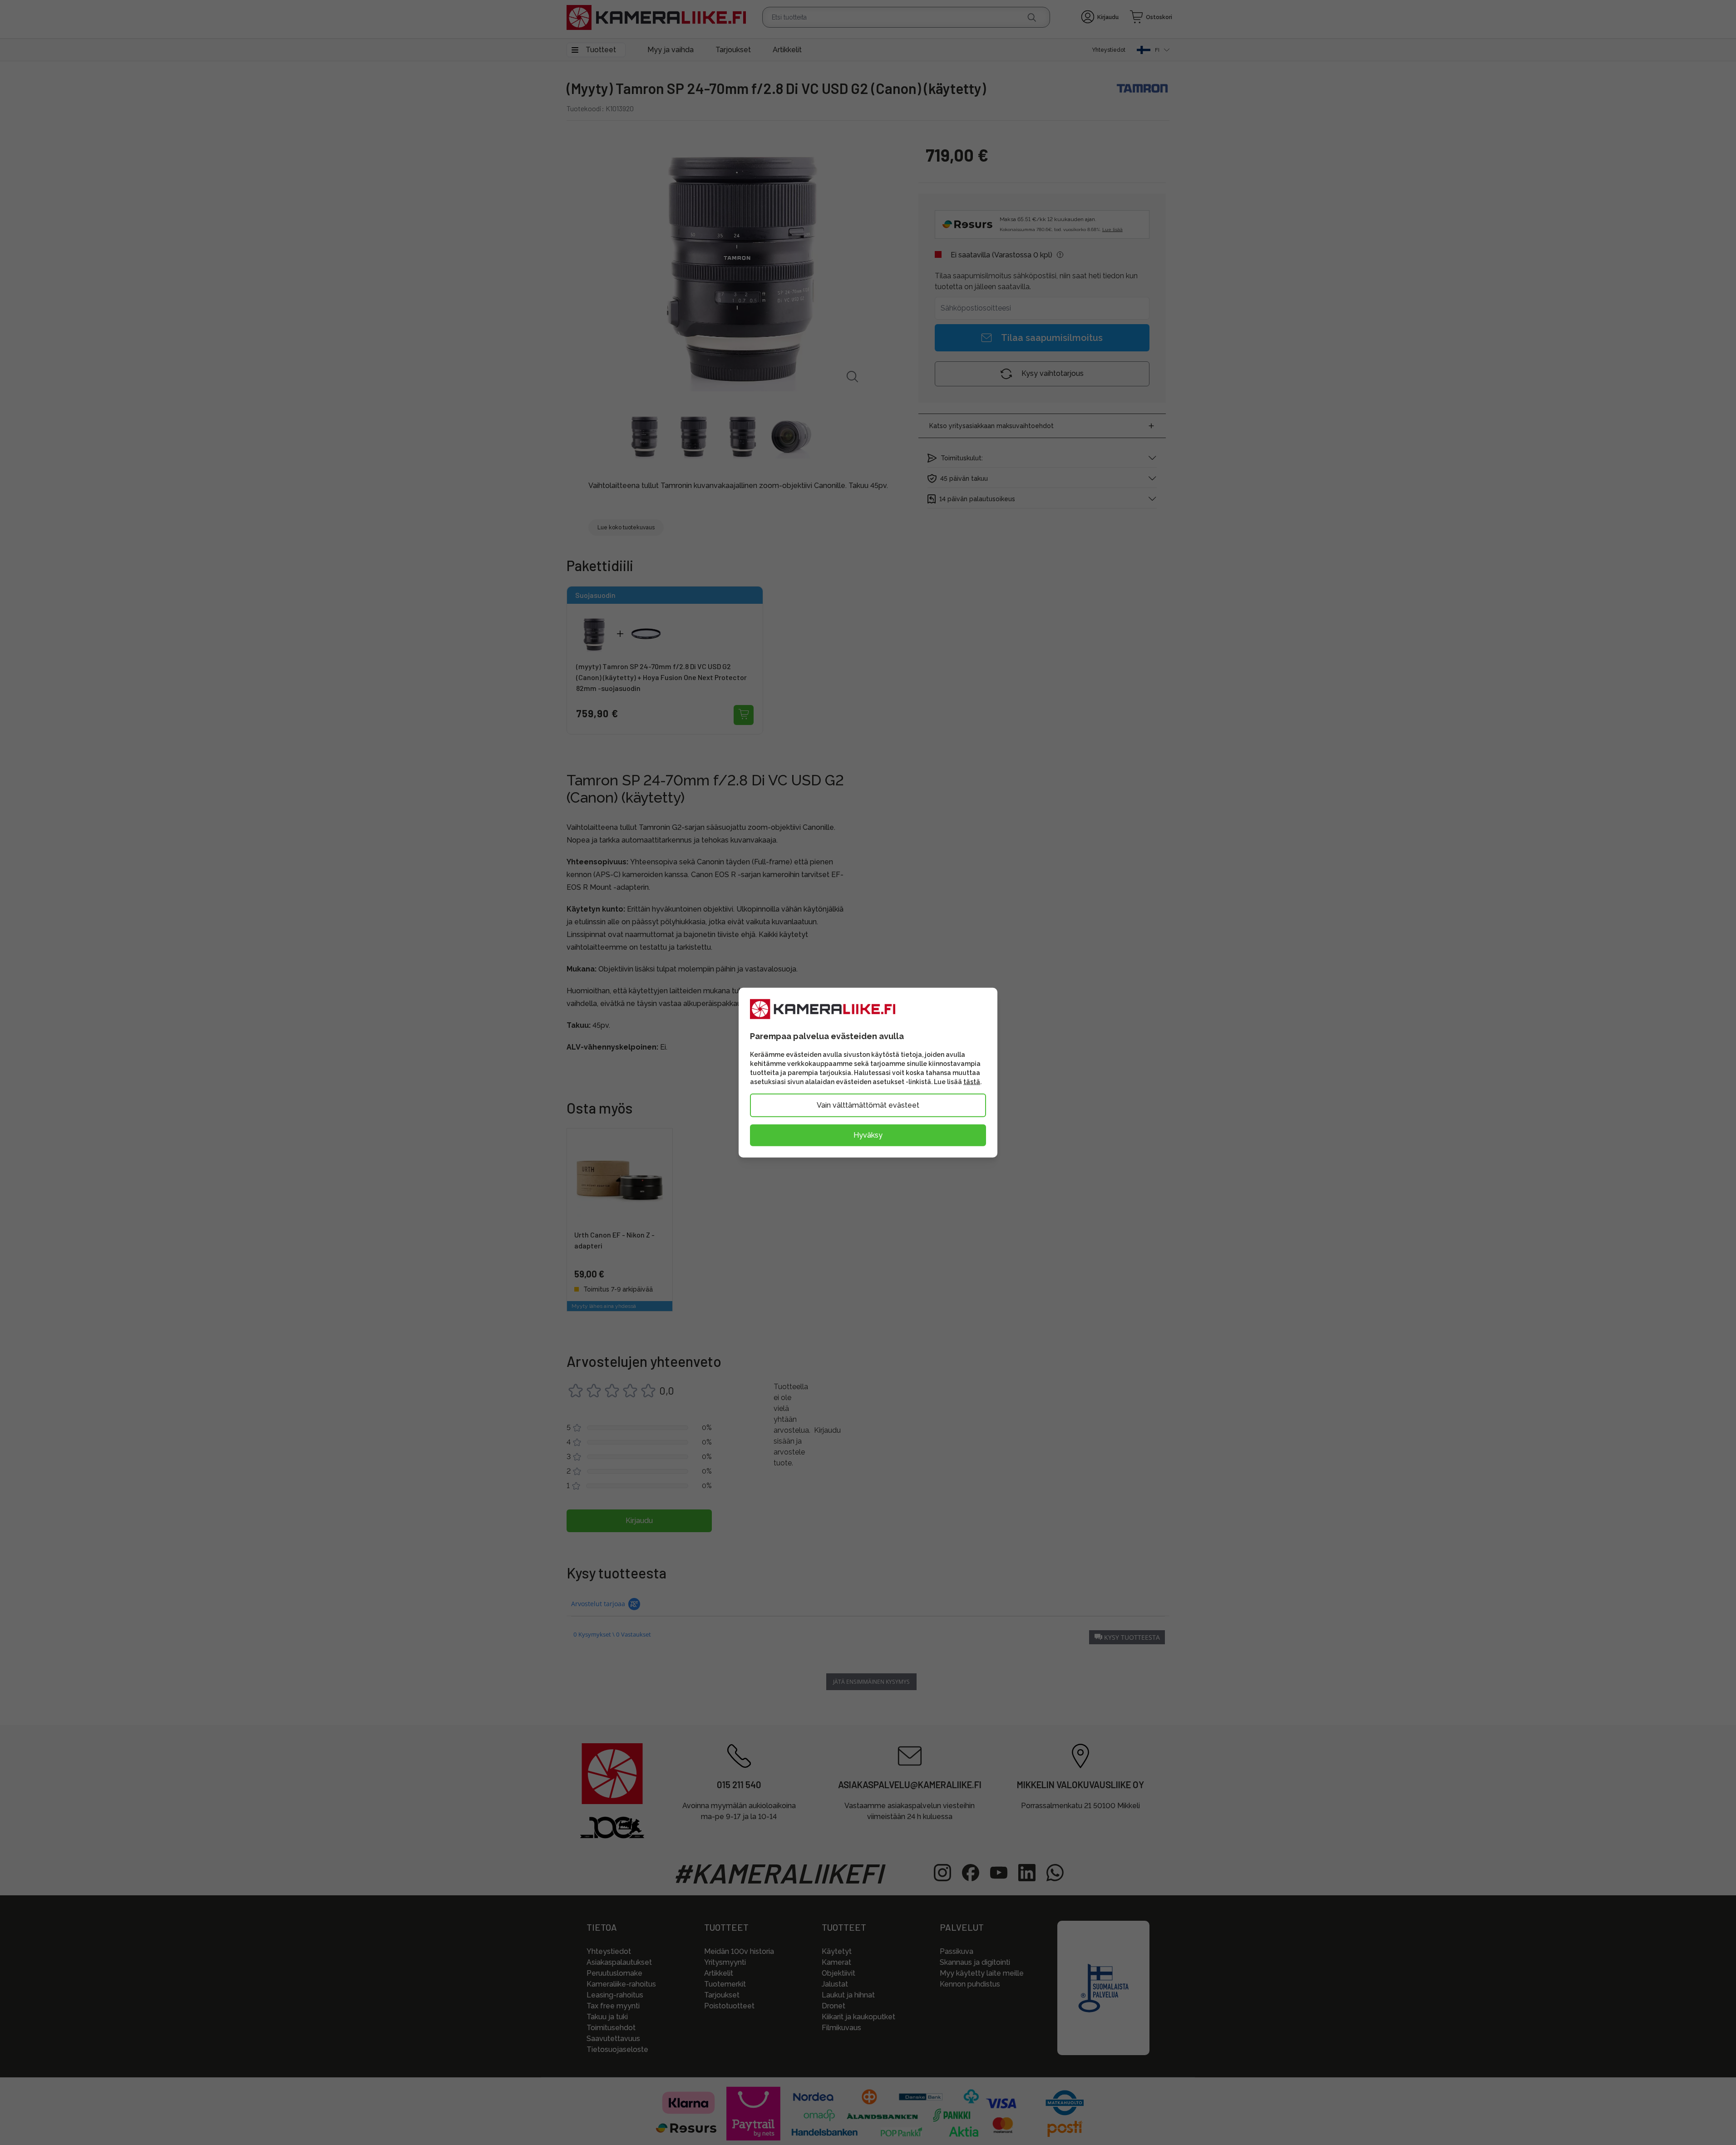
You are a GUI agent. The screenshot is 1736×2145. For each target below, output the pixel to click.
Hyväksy (868, 1135)
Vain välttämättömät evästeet (868, 1105)
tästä (972, 1082)
